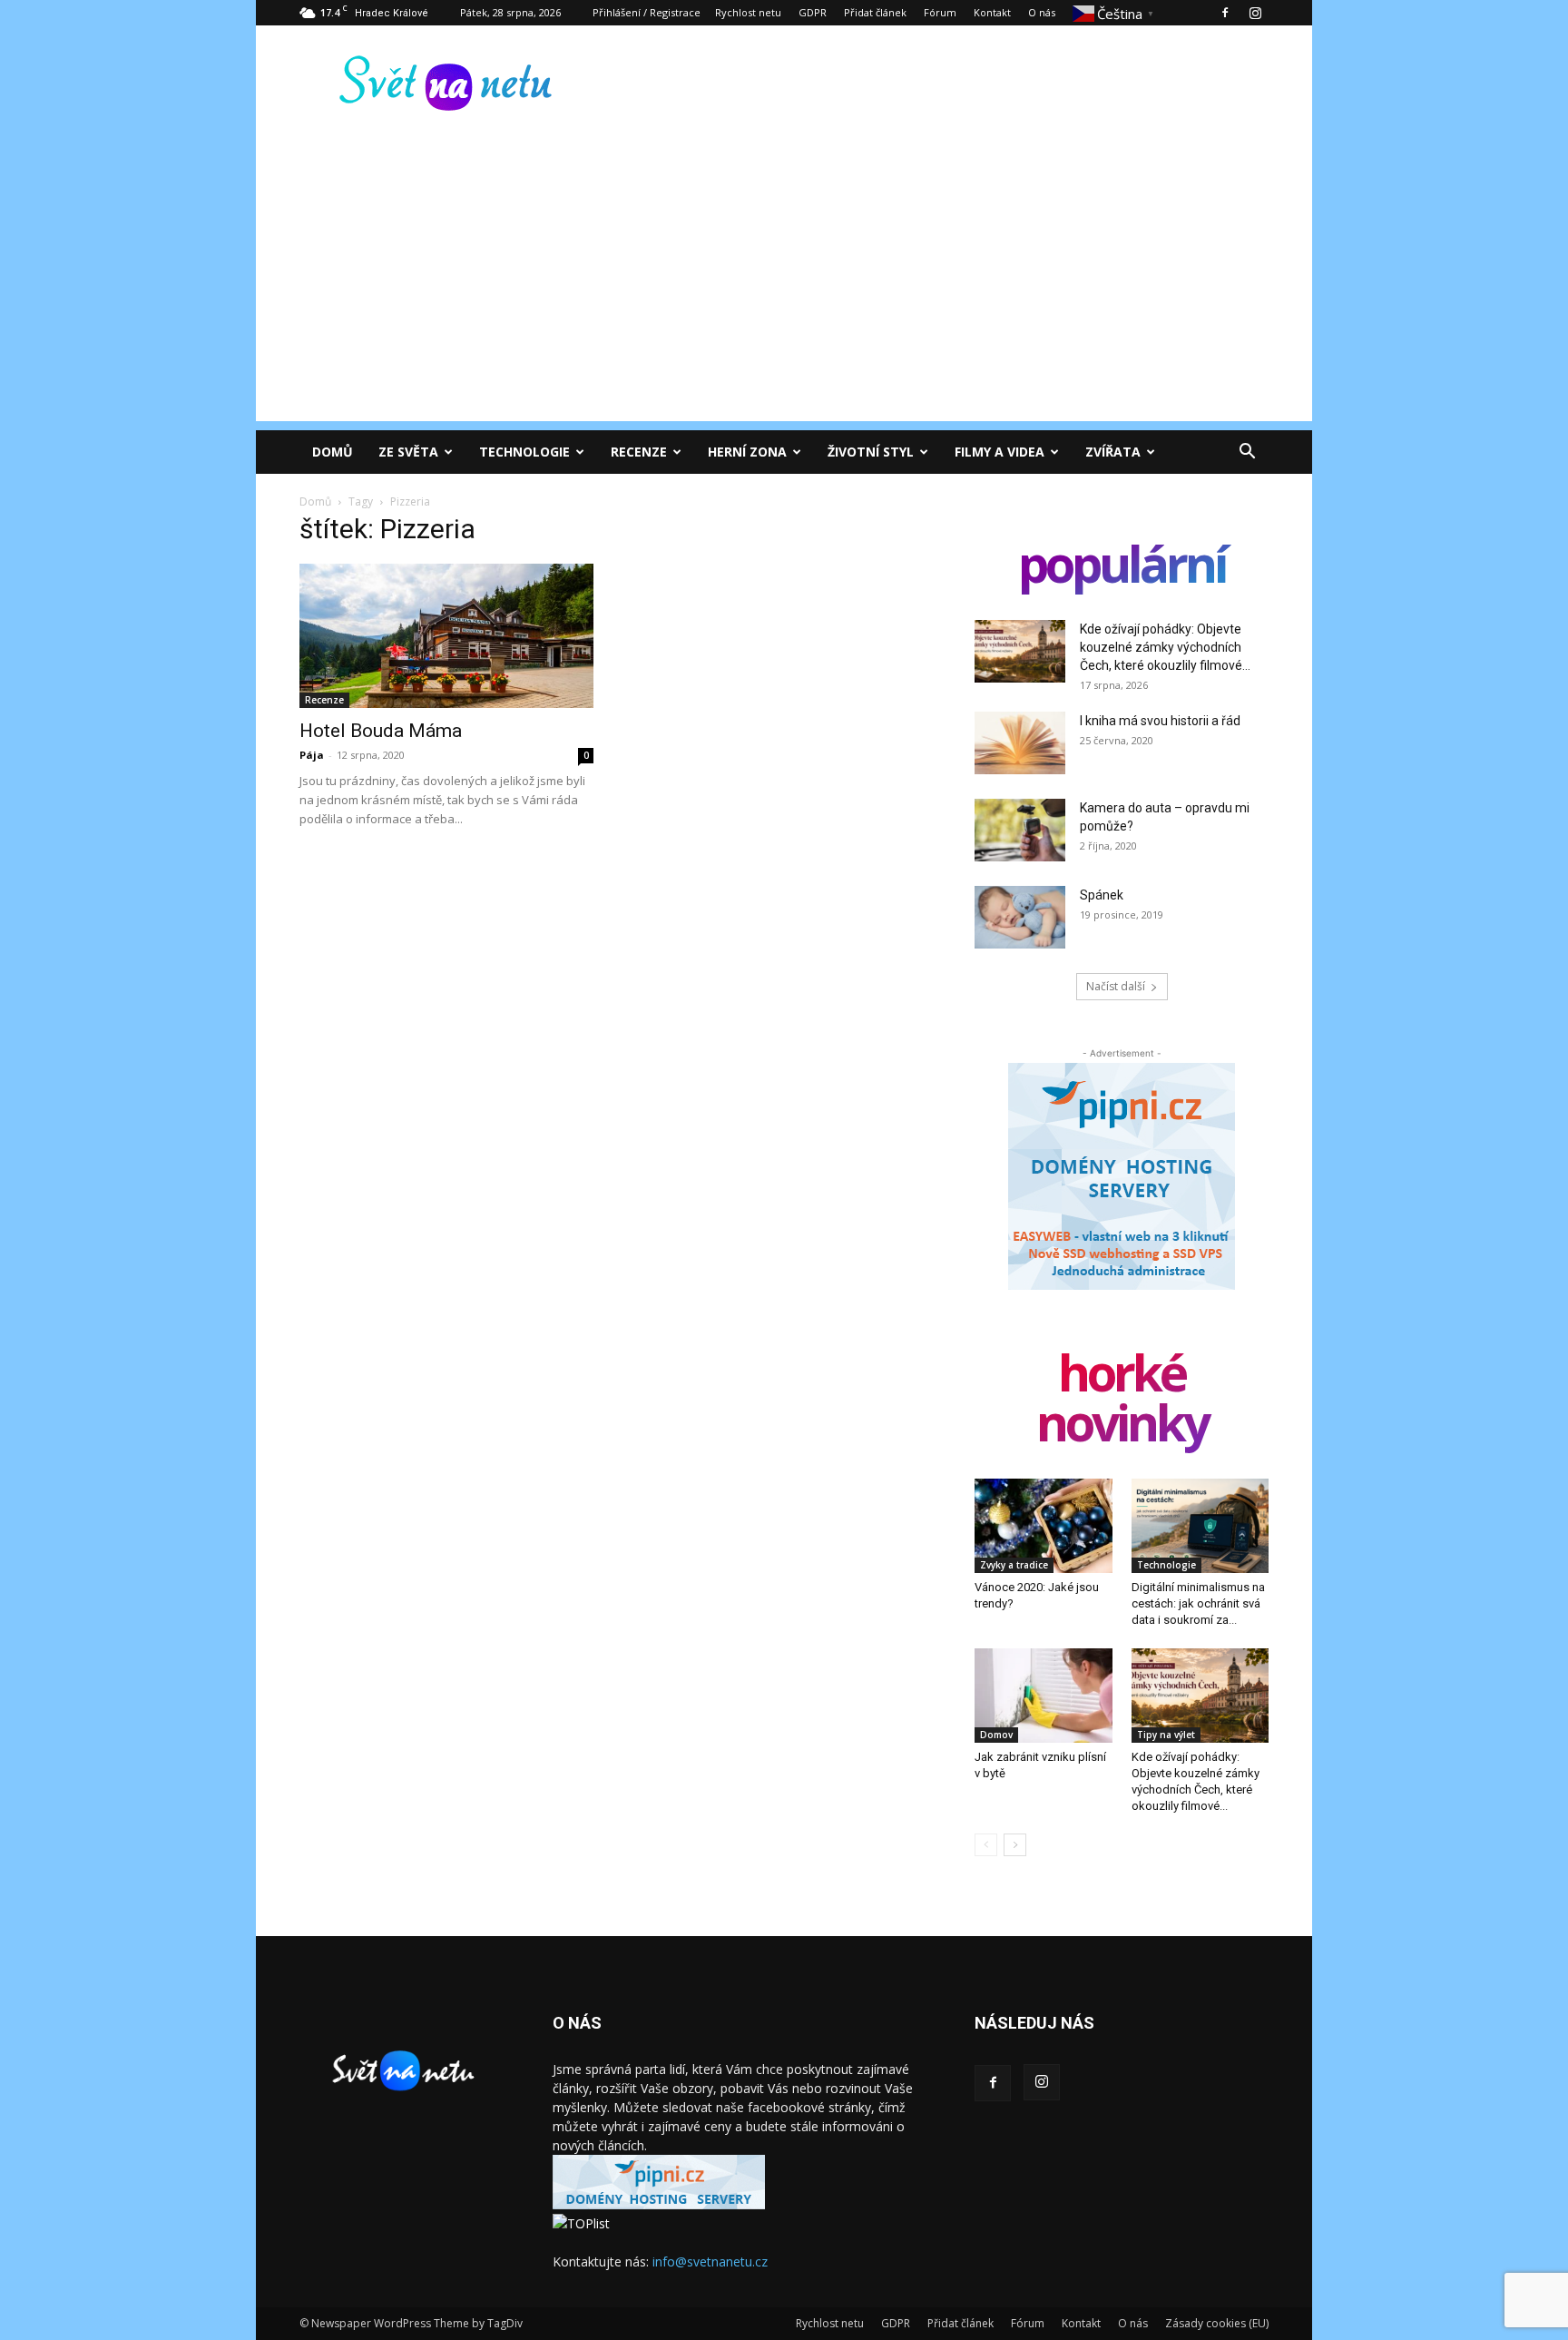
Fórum (940, 12)
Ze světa (408, 452)
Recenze (639, 452)
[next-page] (1015, 1845)
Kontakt (992, 12)
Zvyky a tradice (1014, 1565)
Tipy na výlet (1166, 1735)
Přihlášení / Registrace (647, 12)
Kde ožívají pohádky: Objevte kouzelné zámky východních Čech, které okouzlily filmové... (1165, 647)
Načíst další (1116, 986)
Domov (996, 1735)
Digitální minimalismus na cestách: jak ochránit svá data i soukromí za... (1198, 1603)
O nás (1042, 12)
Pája (312, 755)
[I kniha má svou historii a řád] (1020, 743)
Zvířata (1113, 452)
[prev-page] (986, 1845)
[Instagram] (1255, 13)
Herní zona (747, 452)
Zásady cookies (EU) (1217, 2323)
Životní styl (871, 452)
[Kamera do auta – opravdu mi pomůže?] (1020, 830)
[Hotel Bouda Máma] (446, 636)
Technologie (524, 452)
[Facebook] (1225, 13)
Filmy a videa (1000, 452)
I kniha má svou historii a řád (1160, 721)
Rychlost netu (748, 12)
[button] (1247, 453)
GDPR (813, 12)
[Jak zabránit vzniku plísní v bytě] (1044, 1696)
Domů (333, 452)
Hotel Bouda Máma (381, 731)
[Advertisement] (784, 294)
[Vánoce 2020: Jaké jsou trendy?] (1044, 1526)
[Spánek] (1020, 917)
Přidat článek (875, 12)
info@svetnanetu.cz (710, 2261)
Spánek (1102, 895)
